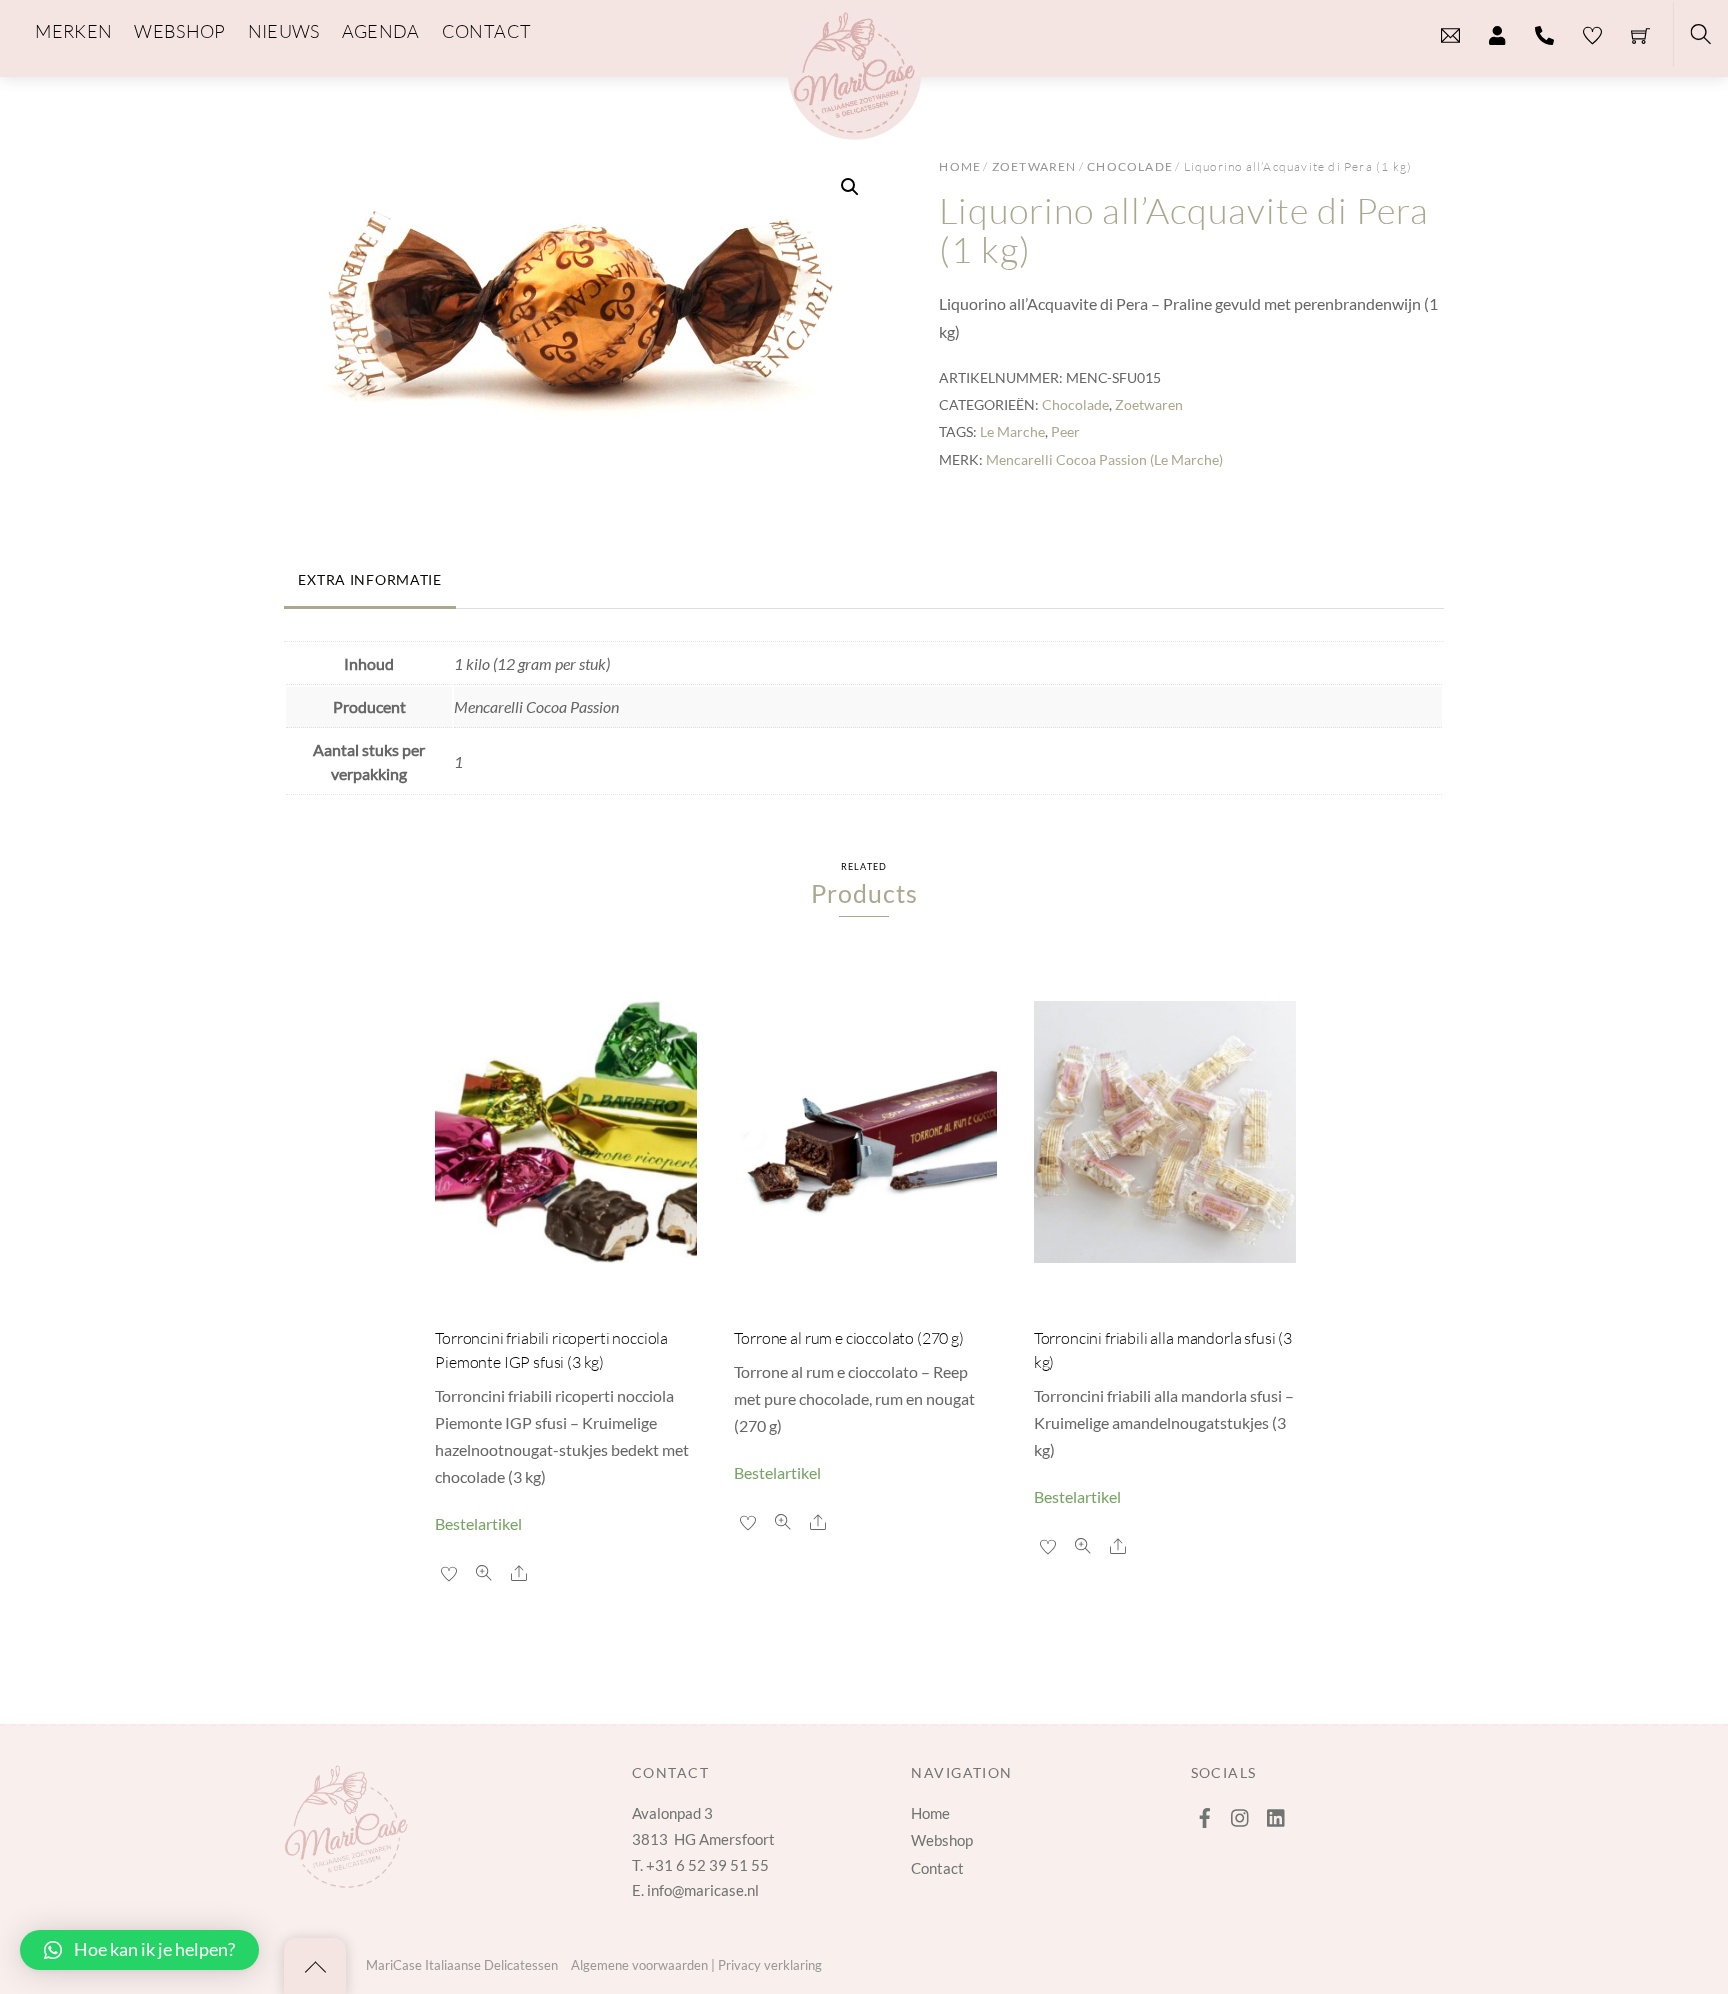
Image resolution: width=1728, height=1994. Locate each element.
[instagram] (1241, 1813)
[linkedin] (1277, 1813)
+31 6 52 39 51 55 (707, 1865)
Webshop (942, 1840)
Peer (1065, 431)
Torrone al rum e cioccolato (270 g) (848, 1338)
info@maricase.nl (703, 1890)
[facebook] (1205, 1813)
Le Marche (1012, 431)
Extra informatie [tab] (370, 579)
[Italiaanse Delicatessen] (854, 69)
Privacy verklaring (770, 1965)
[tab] (473, 570)
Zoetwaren (1034, 166)
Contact (937, 1868)
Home (960, 166)
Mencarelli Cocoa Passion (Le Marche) (1104, 459)
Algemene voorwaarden (639, 1965)
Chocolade (1130, 166)
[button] (850, 187)
